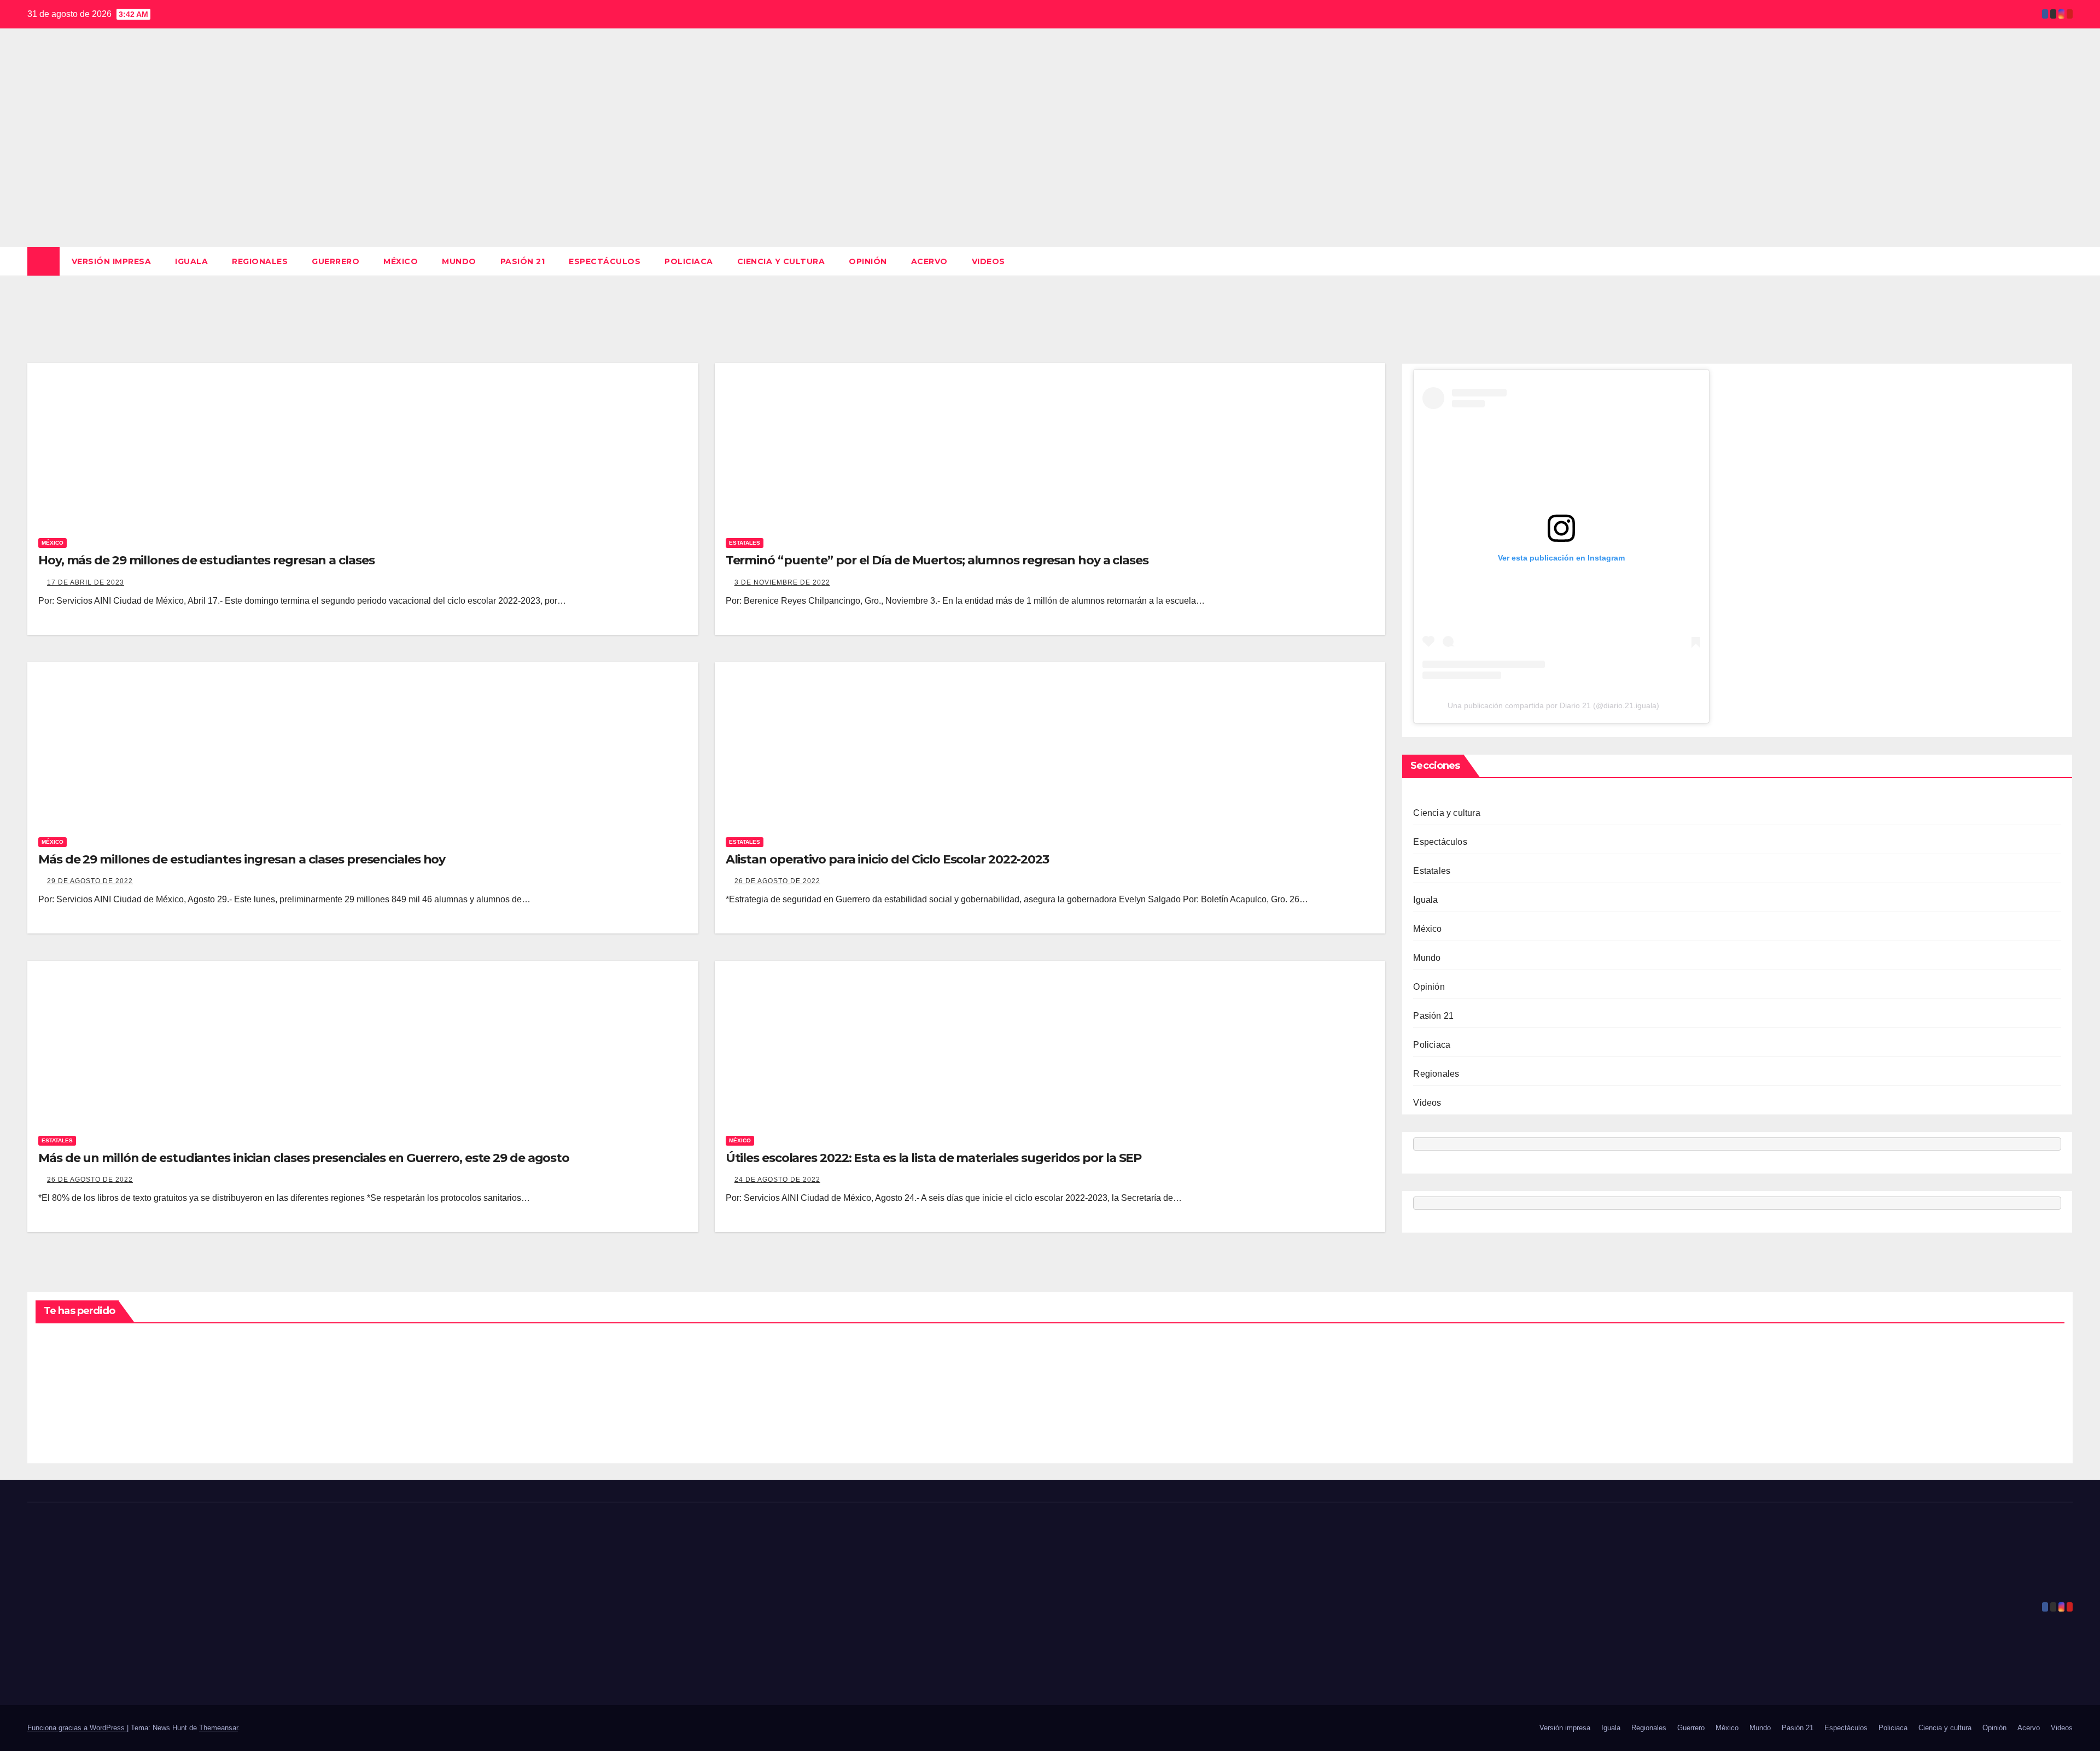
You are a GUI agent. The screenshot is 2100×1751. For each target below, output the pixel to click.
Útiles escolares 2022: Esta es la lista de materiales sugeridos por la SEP (934, 1158)
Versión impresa (112, 261)
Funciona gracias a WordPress (77, 1728)
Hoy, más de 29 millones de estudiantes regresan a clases (206, 560)
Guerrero (336, 261)
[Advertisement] (1050, 165)
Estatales (745, 543)
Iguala (191, 261)
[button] (2065, 261)
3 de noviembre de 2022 (782, 582)
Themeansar (218, 1728)
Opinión (868, 261)
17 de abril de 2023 (86, 582)
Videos (988, 261)
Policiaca (689, 261)
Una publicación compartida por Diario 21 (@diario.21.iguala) (1553, 705)
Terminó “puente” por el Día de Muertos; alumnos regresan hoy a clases (937, 560)
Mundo (459, 261)
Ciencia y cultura (781, 261)
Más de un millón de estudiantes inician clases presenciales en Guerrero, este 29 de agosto (304, 1158)
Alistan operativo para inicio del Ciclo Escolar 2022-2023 (887, 859)
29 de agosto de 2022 (90, 881)
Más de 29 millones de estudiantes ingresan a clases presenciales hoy (242, 859)
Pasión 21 (523, 261)
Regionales (260, 261)
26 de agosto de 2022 (777, 881)
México (401, 261)
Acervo (929, 261)
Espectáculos (605, 261)
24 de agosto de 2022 (777, 1180)
